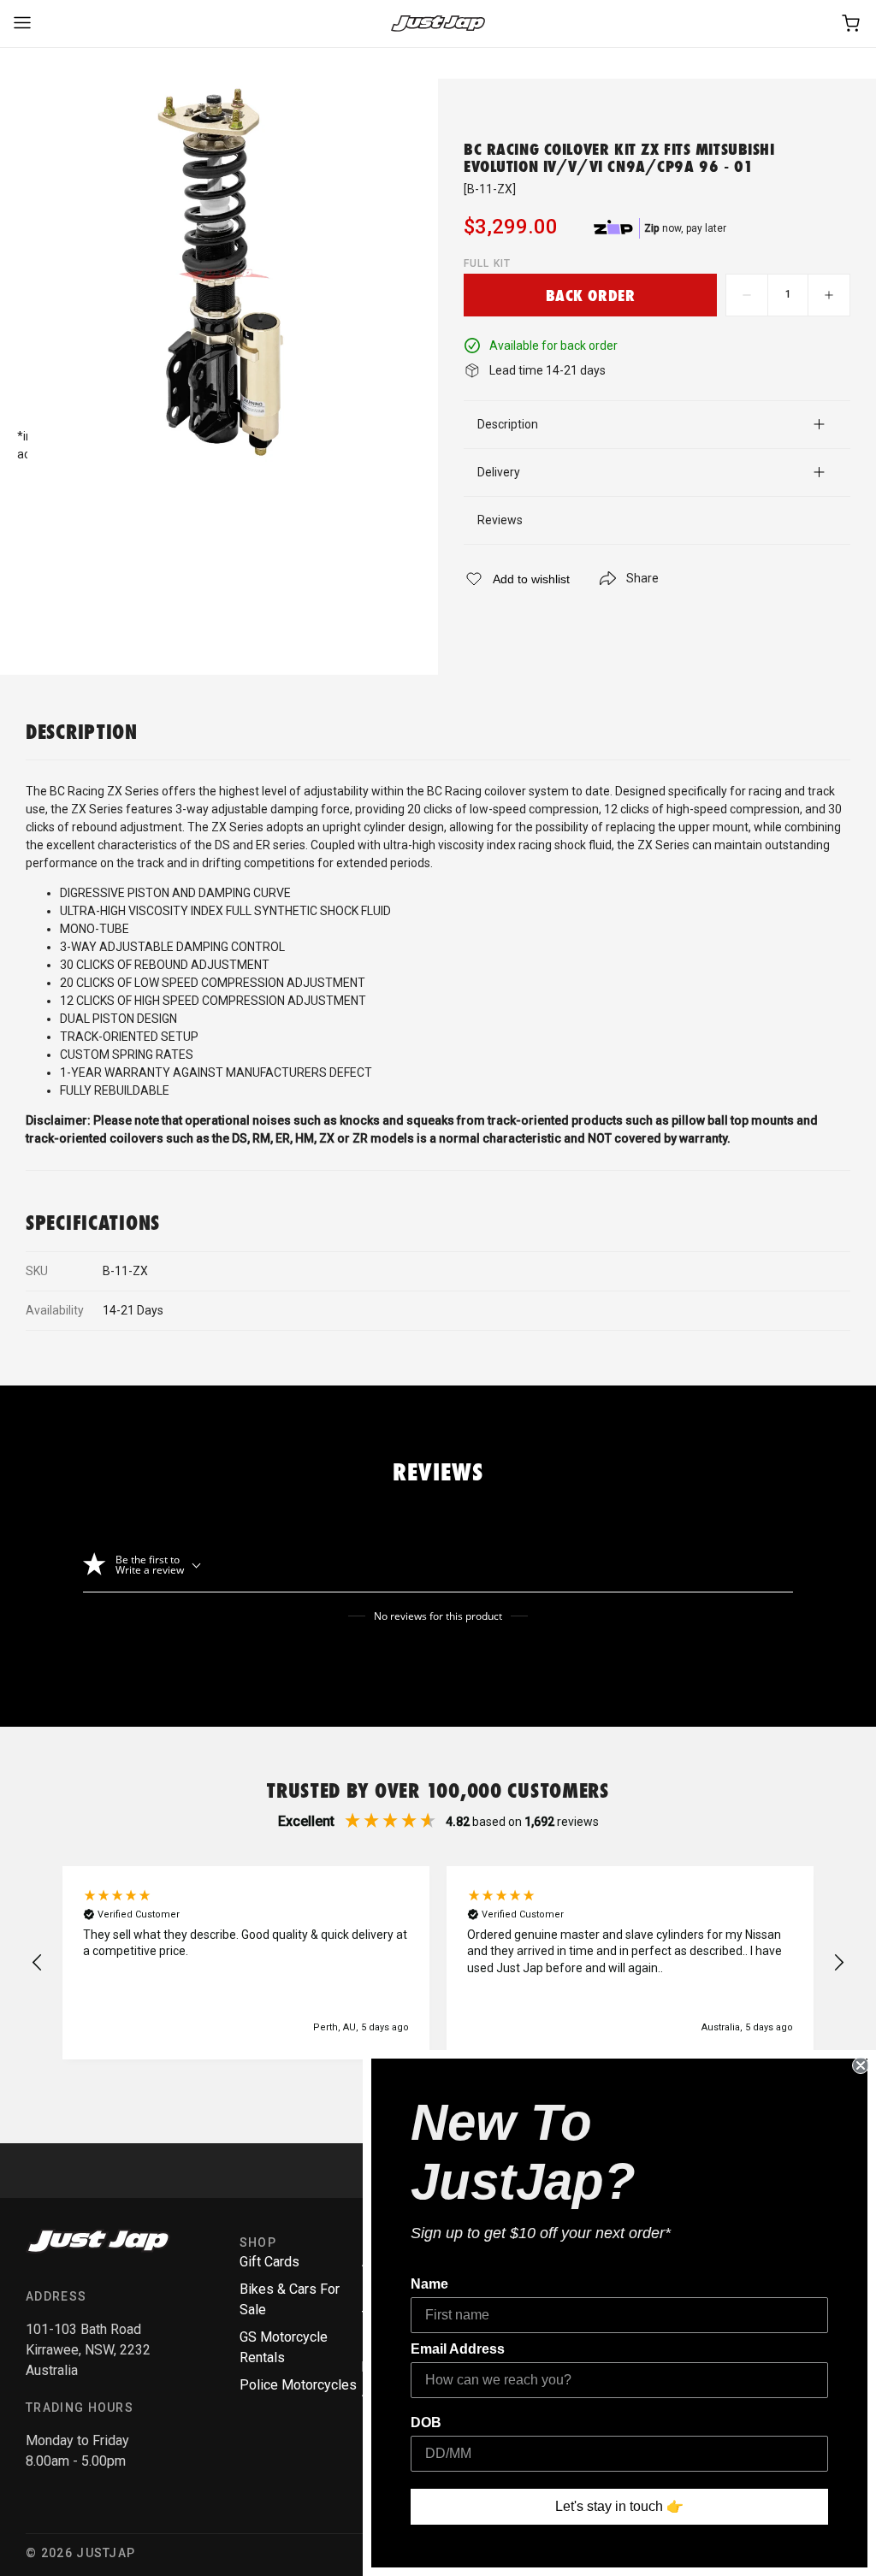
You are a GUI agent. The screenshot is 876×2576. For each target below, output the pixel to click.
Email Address (458, 2349)
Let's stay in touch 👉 (619, 2506)
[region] (438, 1963)
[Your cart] (852, 24)
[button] (38, 1963)
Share (642, 578)
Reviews (500, 520)
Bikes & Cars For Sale (290, 2299)
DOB (426, 2422)
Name (429, 2284)
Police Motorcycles (298, 2385)
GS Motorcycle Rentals (284, 2347)
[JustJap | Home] (438, 24)
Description (508, 424)
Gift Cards (269, 2262)
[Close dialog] (861, 2065)
